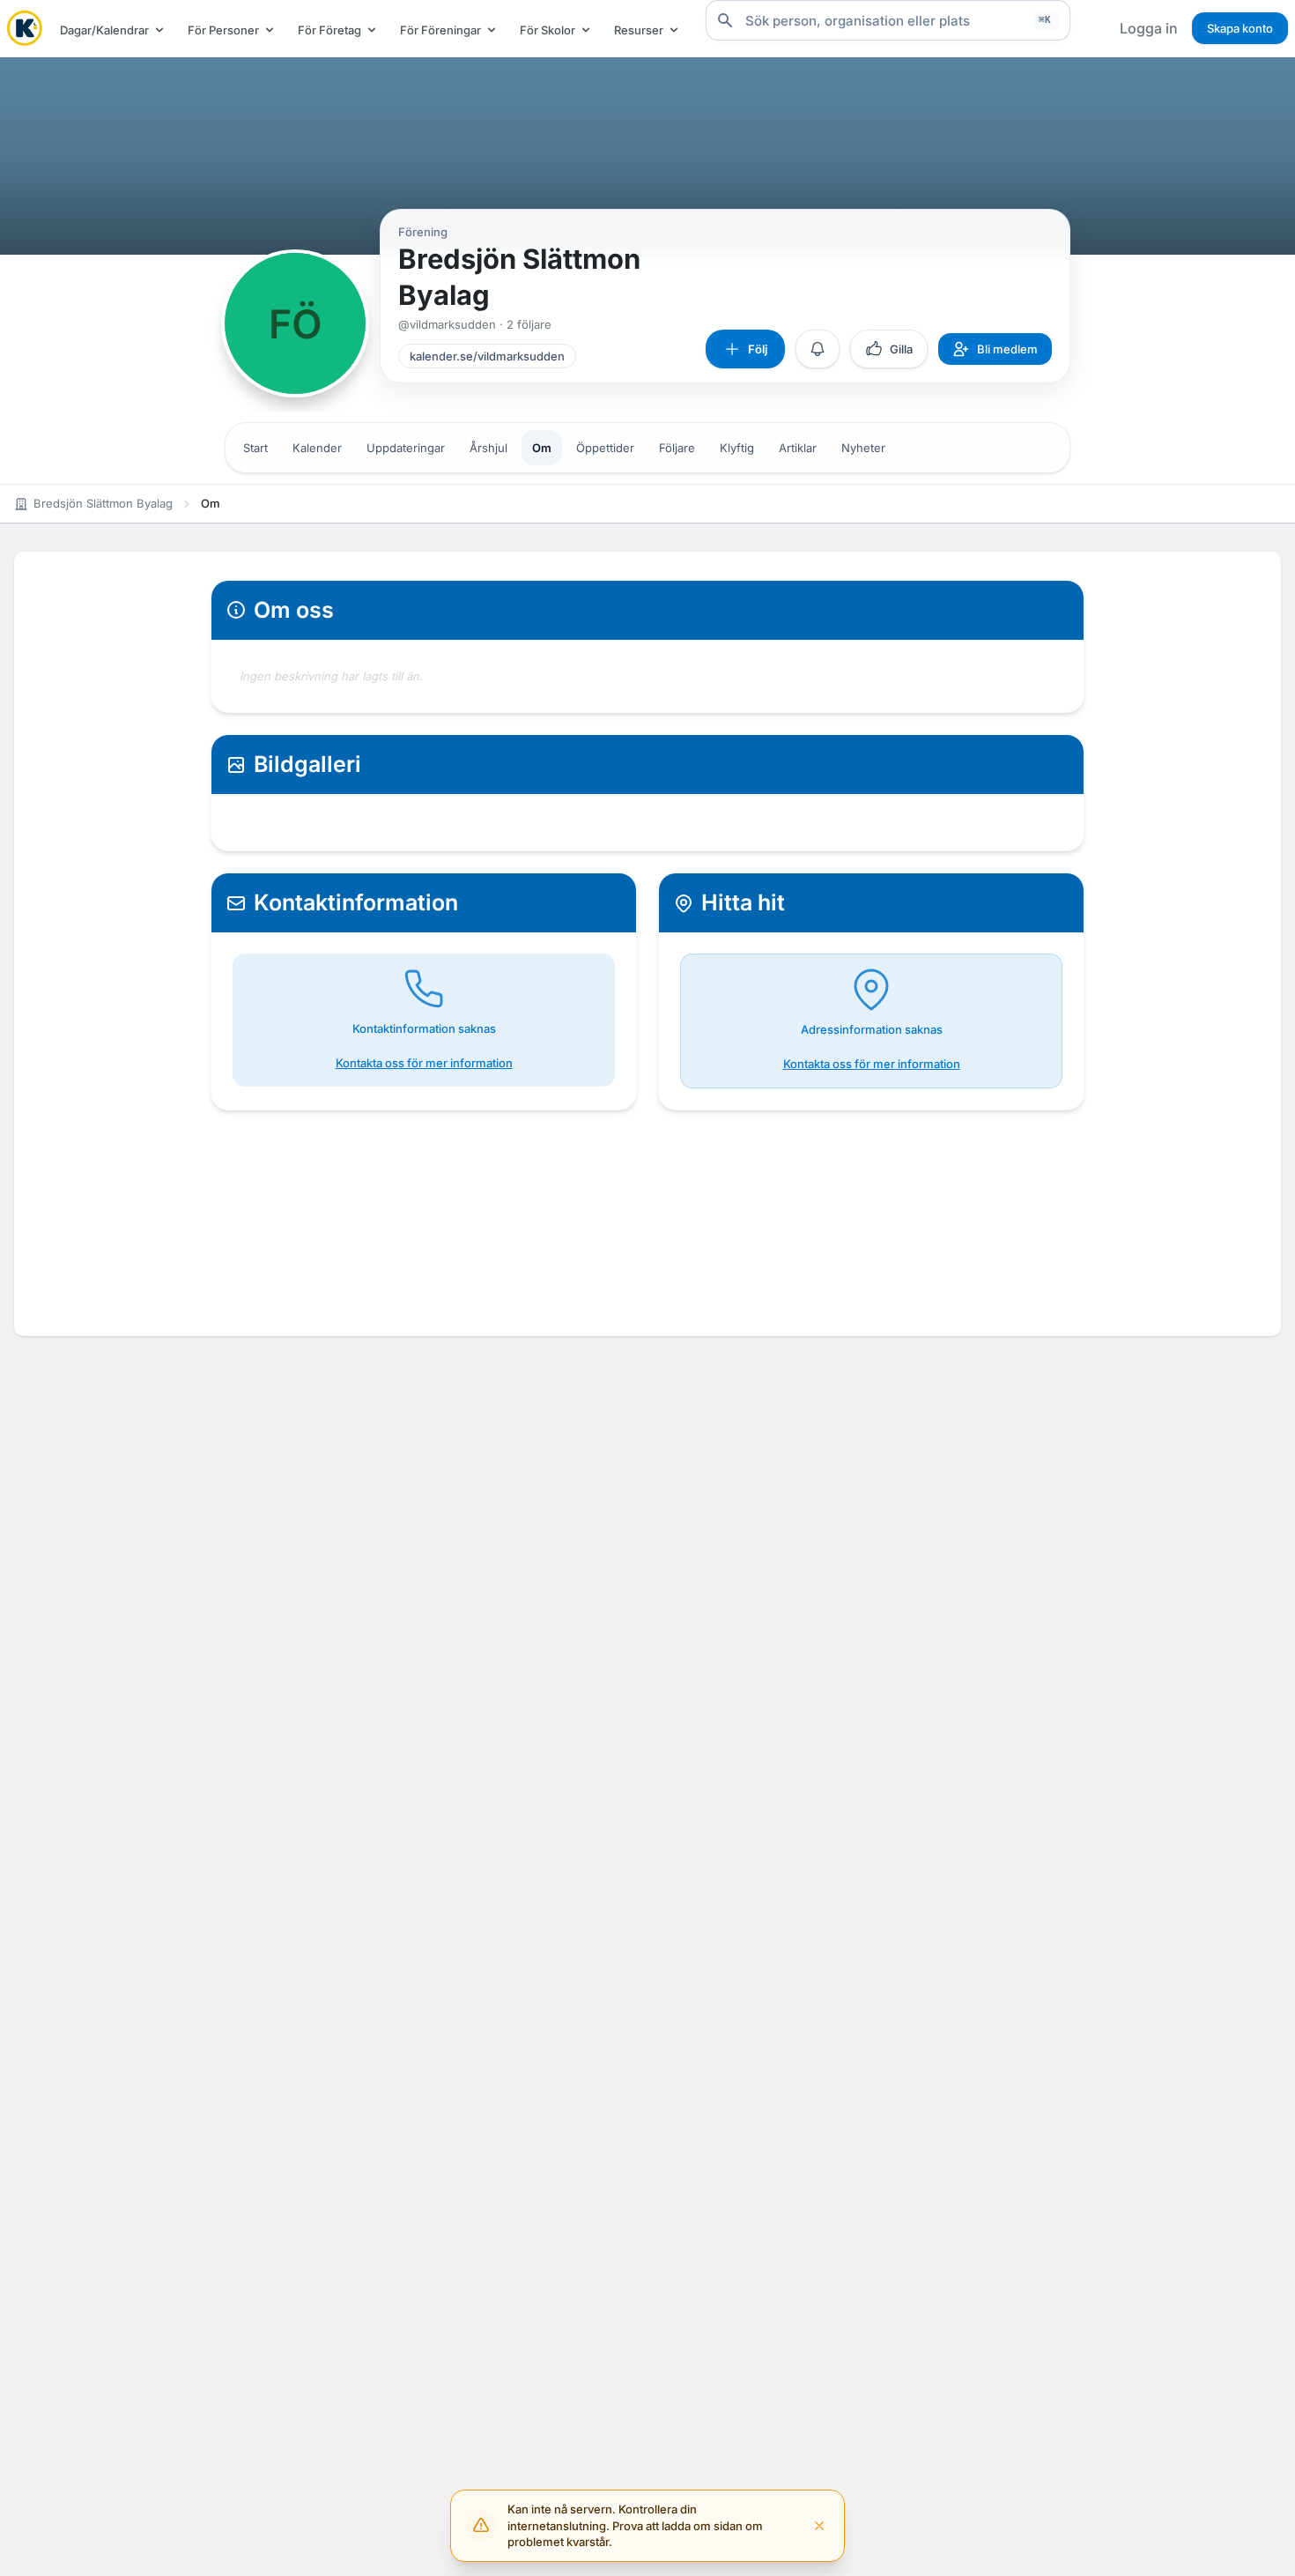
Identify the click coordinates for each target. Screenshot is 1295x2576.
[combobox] (888, 20)
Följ (758, 349)
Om (542, 448)
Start (255, 448)
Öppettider (605, 448)
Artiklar (798, 448)
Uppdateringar (406, 448)
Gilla (901, 349)
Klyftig (737, 448)
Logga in (1149, 28)
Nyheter (863, 448)
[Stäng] (819, 2526)
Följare (677, 448)
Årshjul (488, 448)
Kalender (317, 448)
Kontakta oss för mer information (424, 1063)
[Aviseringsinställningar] (818, 349)
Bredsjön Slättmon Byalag (103, 503)
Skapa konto (1240, 28)
